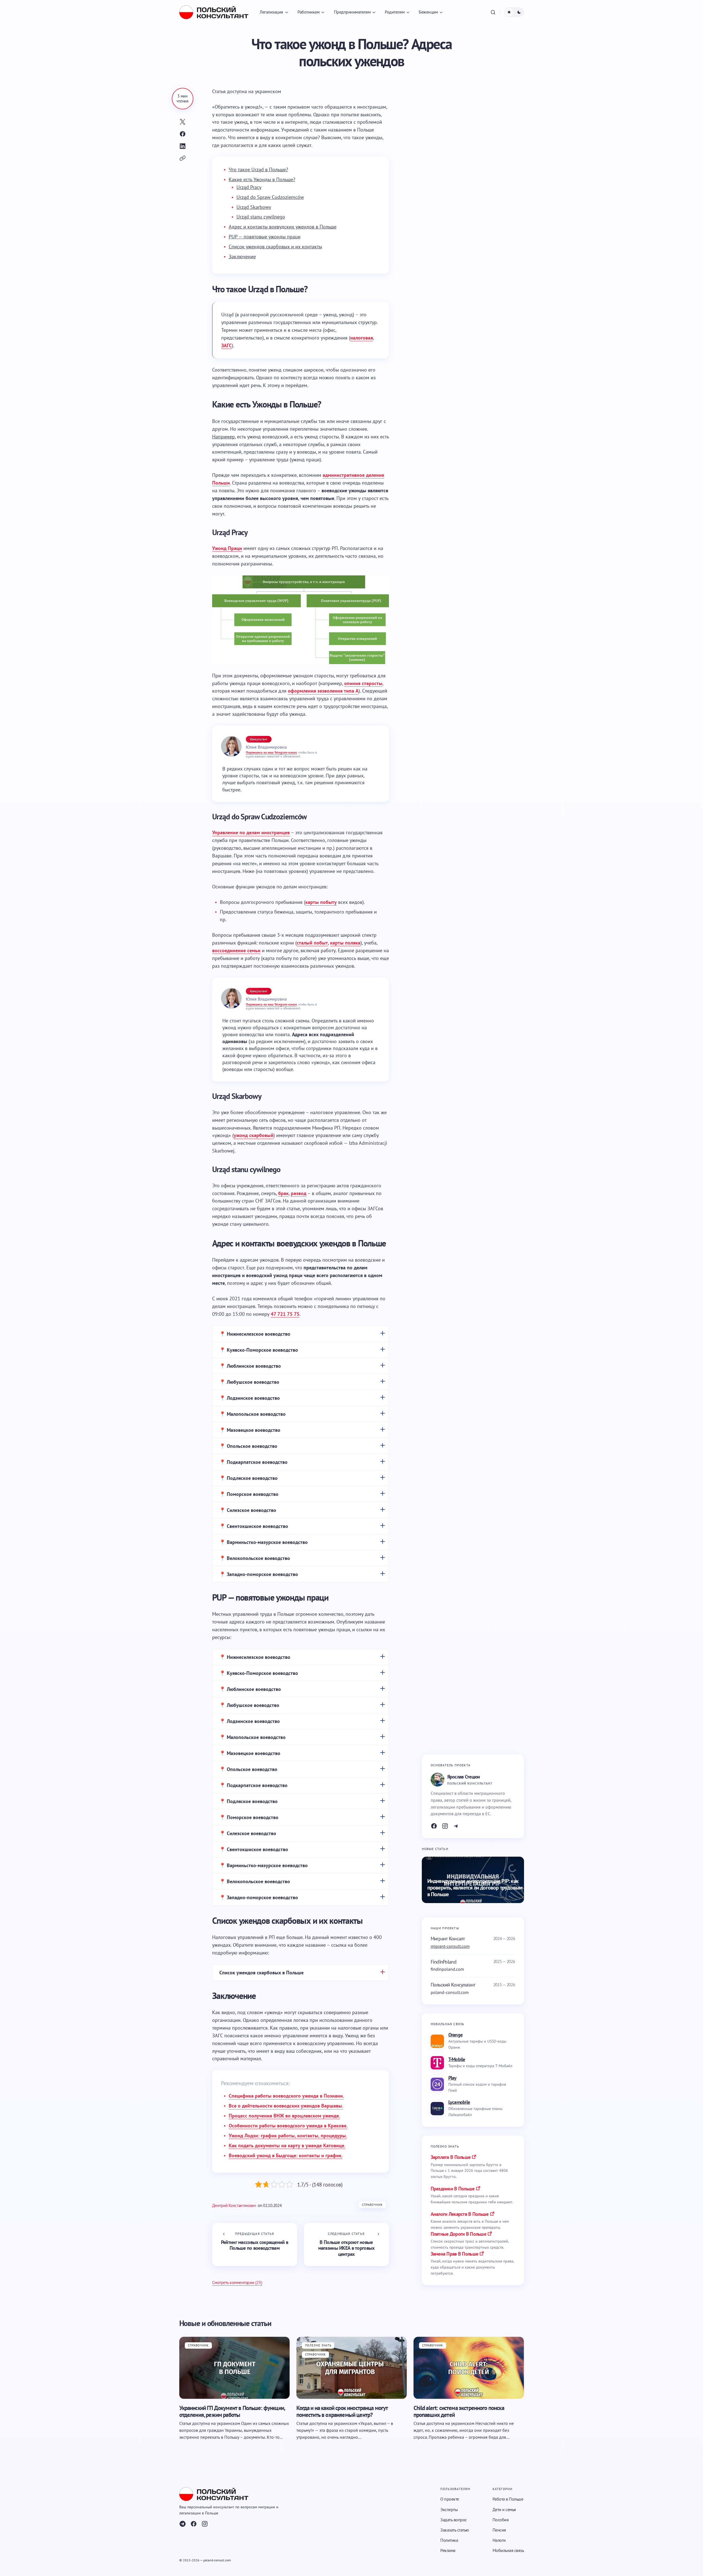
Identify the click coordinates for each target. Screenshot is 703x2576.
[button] (493, 12)
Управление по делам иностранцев (251, 832)
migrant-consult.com (450, 1946)
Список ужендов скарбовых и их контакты (275, 247)
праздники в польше (453, 2189)
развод (299, 1193)
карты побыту (321, 902)
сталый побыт (312, 943)
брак (283, 1193)
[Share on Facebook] (183, 134)
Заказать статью (455, 2530)
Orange (455, 2035)
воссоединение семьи (236, 950)
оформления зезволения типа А (323, 691)
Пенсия (499, 2530)
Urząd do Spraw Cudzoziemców (270, 197)
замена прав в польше (455, 2254)
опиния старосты (363, 683)
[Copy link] (183, 158)
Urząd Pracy (249, 187)
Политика (449, 2540)
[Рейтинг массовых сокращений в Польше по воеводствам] (255, 2244)
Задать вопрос (454, 2520)
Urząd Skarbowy (254, 207)
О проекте (450, 2499)
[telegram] (183, 2524)
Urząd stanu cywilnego (261, 217)
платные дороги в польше (458, 2234)
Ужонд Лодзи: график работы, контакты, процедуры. (288, 2136)
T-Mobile (457, 2059)
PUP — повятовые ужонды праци (265, 237)
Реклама (448, 2550)
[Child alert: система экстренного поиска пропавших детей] (469, 2368)
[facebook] (194, 2524)
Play (452, 2078)
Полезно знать (318, 2345)
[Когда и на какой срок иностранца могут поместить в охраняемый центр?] (352, 2368)
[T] (456, 1826)
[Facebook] (434, 1826)
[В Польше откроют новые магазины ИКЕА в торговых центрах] (346, 2244)
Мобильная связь (508, 2550)
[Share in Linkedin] (183, 146)
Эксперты (449, 2509)
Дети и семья (504, 2509)
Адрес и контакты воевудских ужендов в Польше (283, 227)
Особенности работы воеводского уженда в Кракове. (288, 2126)
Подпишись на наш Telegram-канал (271, 752)
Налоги (499, 2540)
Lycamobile (459, 2102)
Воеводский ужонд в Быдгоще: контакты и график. (286, 2155)
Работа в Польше (508, 2499)
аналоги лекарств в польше (460, 2214)
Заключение (242, 256)
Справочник (372, 2205)
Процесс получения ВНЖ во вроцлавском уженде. (284, 2116)
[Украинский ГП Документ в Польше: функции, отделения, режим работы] (235, 2368)
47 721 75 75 (285, 1314)
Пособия (501, 2520)
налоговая (362, 338)
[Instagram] (445, 1826)
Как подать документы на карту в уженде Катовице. (287, 2145)
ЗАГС (227, 345)
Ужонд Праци (227, 548)
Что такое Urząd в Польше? (258, 169)
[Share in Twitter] (183, 122)
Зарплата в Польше (451, 2157)
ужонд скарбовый (254, 1135)
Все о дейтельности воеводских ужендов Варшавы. (286, 2106)
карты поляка (345, 943)
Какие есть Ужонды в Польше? (262, 179)
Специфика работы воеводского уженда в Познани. (286, 2096)
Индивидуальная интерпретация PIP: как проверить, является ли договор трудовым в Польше (475, 1888)
